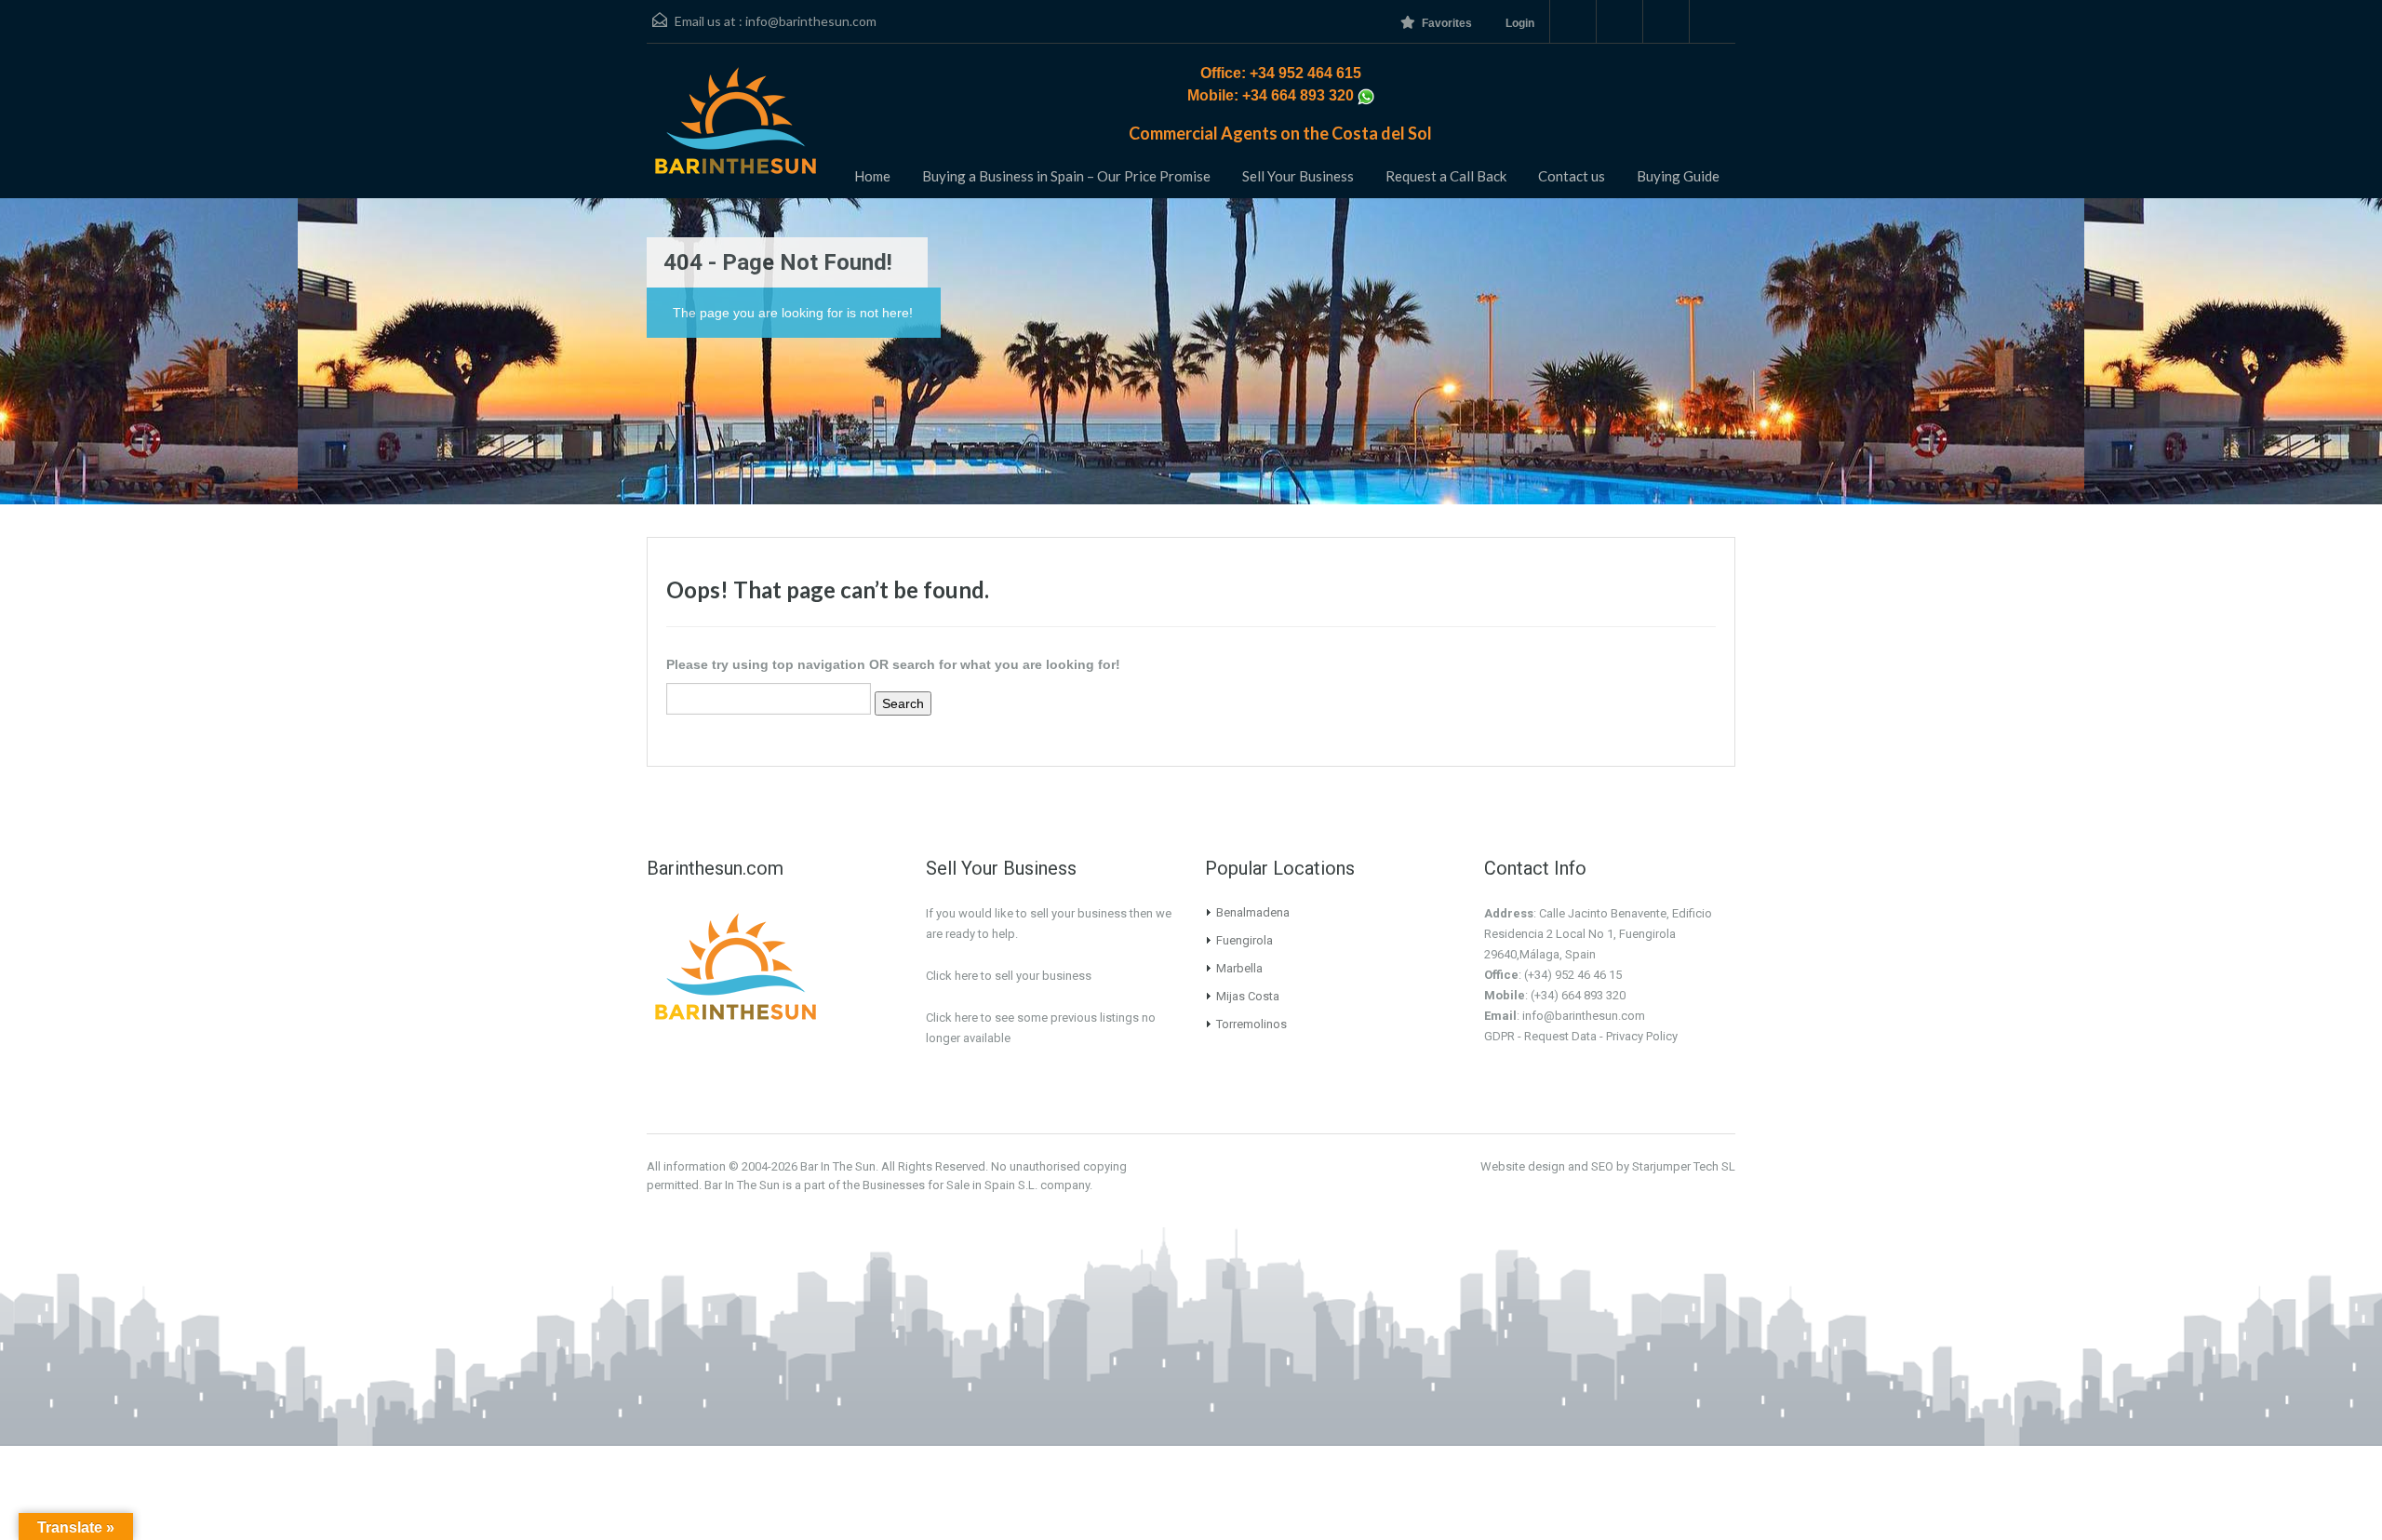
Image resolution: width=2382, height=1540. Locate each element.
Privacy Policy (1642, 1036)
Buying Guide (1678, 176)
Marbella (1239, 968)
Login (1520, 23)
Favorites (1447, 23)
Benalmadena (1253, 912)
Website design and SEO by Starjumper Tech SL (1608, 1166)
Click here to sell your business (1009, 976)
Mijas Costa (1248, 996)
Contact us (1572, 176)
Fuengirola (1245, 940)
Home (872, 176)
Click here (952, 1018)
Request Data (1560, 1036)
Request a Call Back (1446, 176)
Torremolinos (1251, 1024)
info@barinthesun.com (811, 21)
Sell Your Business (1298, 176)
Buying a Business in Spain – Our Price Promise (1066, 176)
